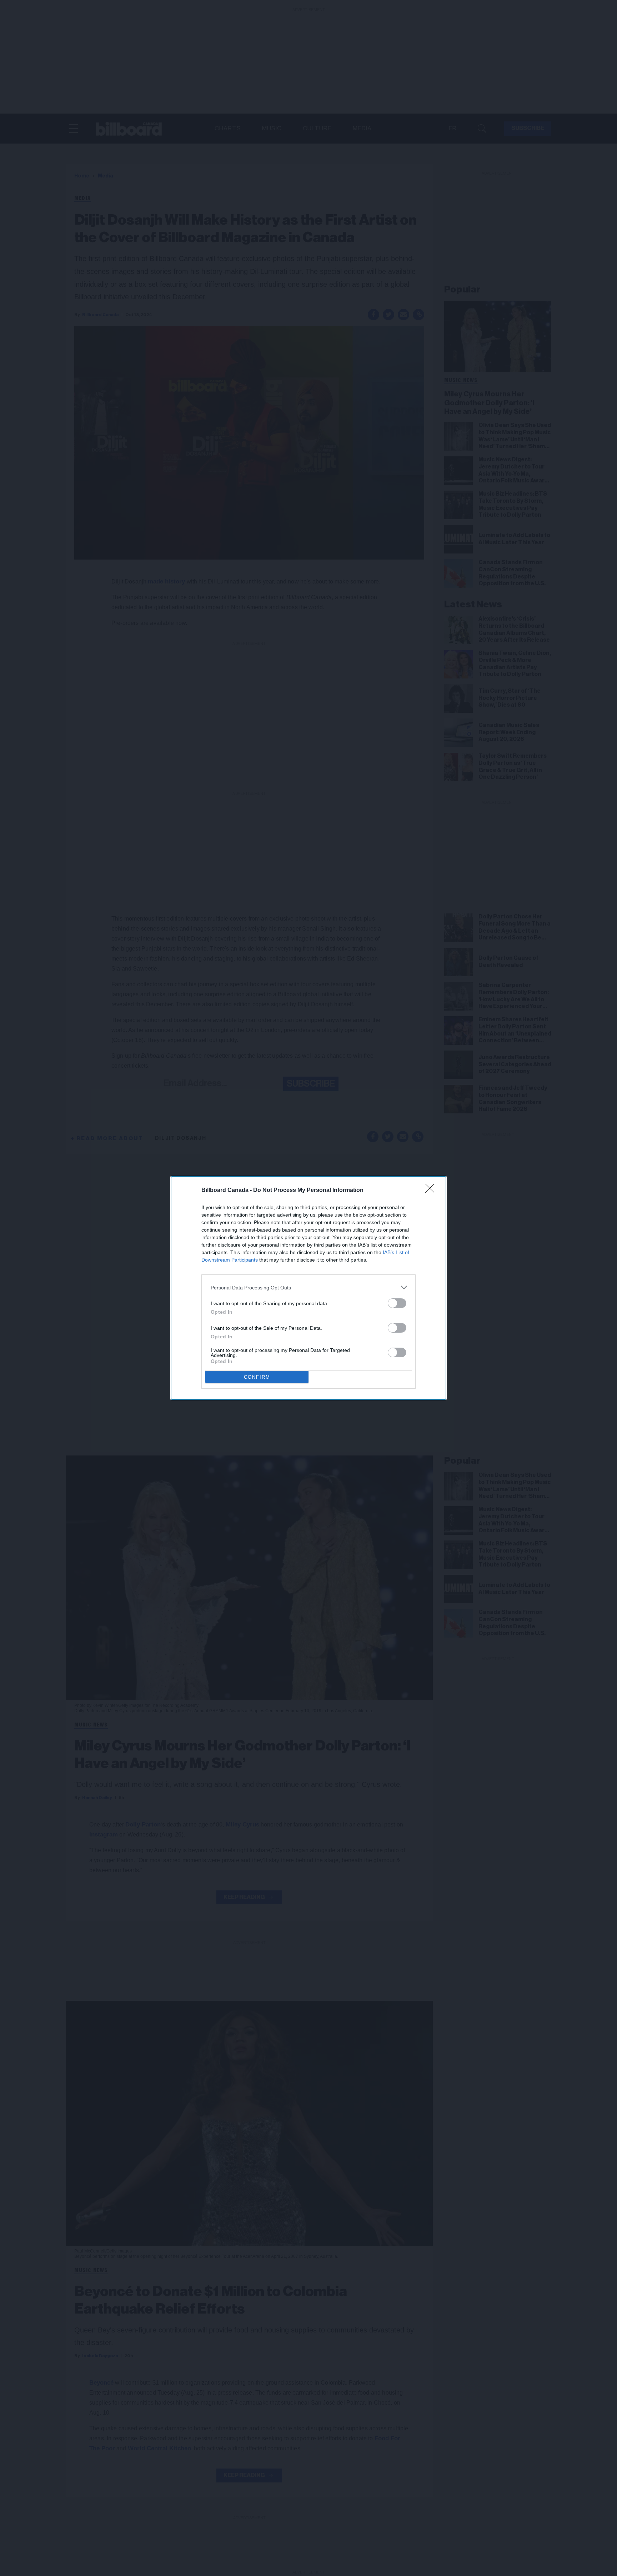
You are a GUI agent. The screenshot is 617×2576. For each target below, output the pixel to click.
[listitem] (308, 1287)
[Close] (432, 1191)
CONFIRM (257, 1377)
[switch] (397, 1303)
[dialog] (308, 1288)
